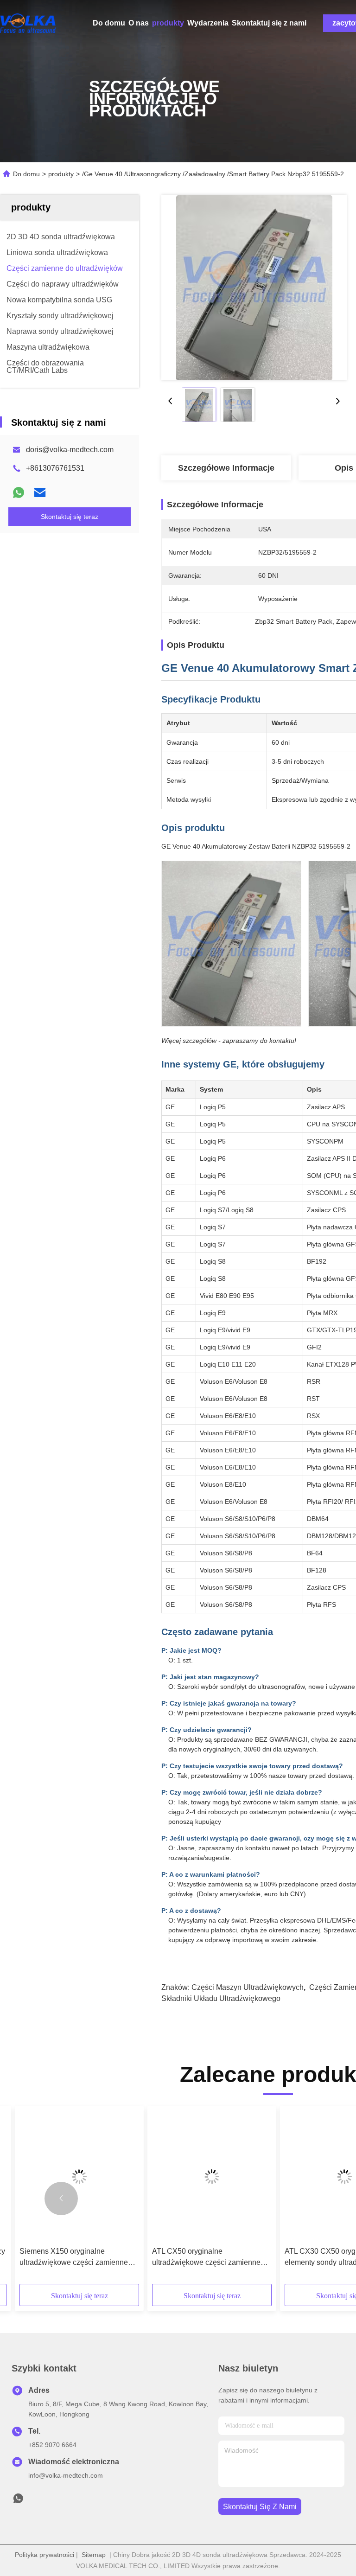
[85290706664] (18, 2501)
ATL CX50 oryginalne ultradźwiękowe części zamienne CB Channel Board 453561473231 (209, 2258)
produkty (168, 23)
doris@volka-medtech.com (70, 450)
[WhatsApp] (19, 492)
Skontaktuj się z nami (269, 23)
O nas (139, 23)
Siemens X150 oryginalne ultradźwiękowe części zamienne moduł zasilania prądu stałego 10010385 (74, 2258)
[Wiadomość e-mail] (40, 492)
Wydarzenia (208, 23)
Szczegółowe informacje (226, 468)
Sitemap (94, 2555)
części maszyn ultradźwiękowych (248, 1987)
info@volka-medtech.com (66, 2475)
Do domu (109, 23)
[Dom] (28, 23)
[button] (61, 2199)
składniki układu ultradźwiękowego (221, 1998)
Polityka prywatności (44, 2555)
